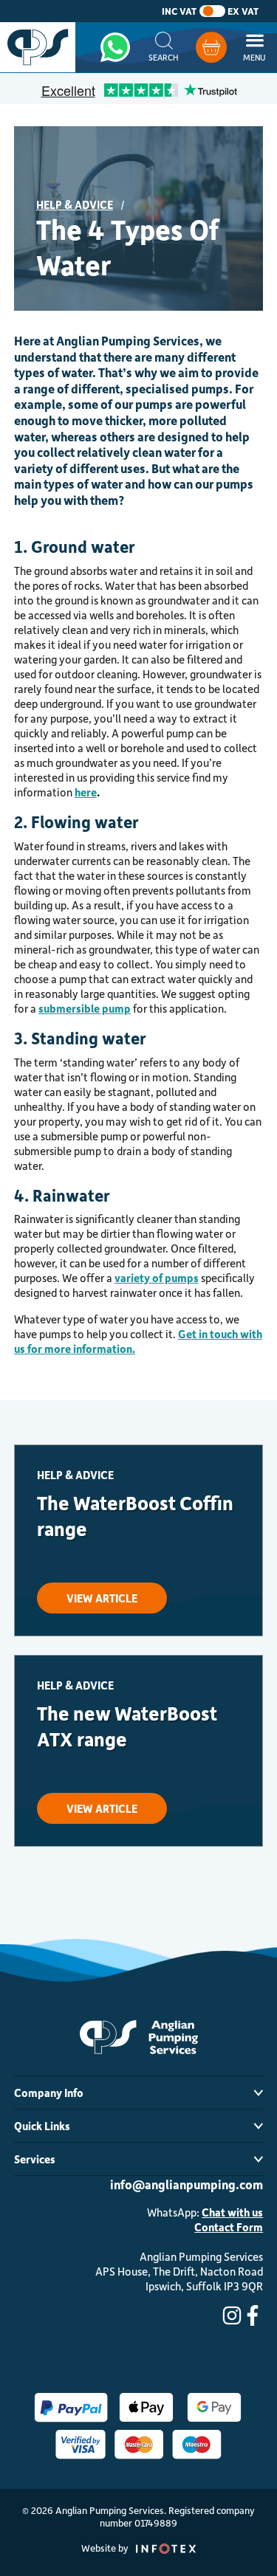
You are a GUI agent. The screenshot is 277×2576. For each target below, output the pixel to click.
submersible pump (85, 1008)
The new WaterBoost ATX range (127, 1726)
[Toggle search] (164, 47)
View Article (102, 1598)
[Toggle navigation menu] (254, 47)
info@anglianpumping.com (187, 2184)
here (86, 792)
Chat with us (232, 2212)
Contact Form (229, 2227)
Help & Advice (75, 204)
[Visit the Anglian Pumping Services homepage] (38, 47)
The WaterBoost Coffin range (135, 1515)
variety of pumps (157, 1278)
